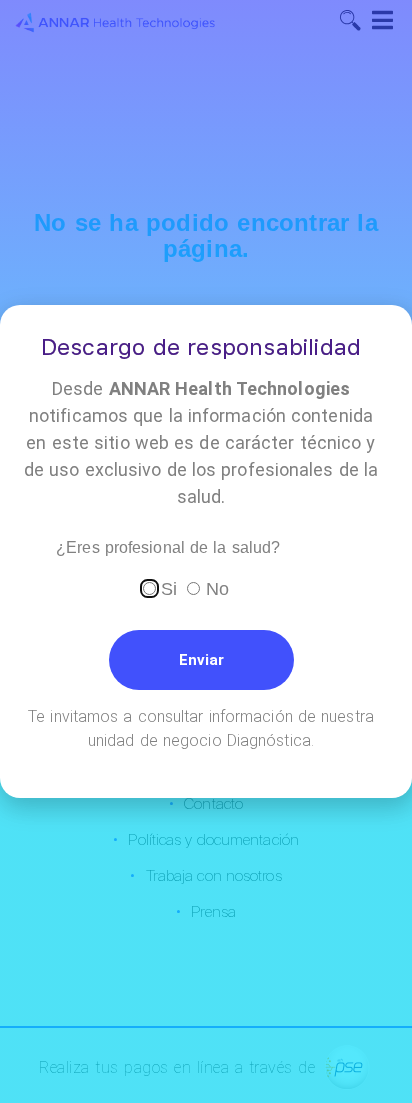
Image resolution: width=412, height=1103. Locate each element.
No (217, 589)
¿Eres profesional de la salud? (168, 548)
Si (169, 589)
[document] (206, 551)
